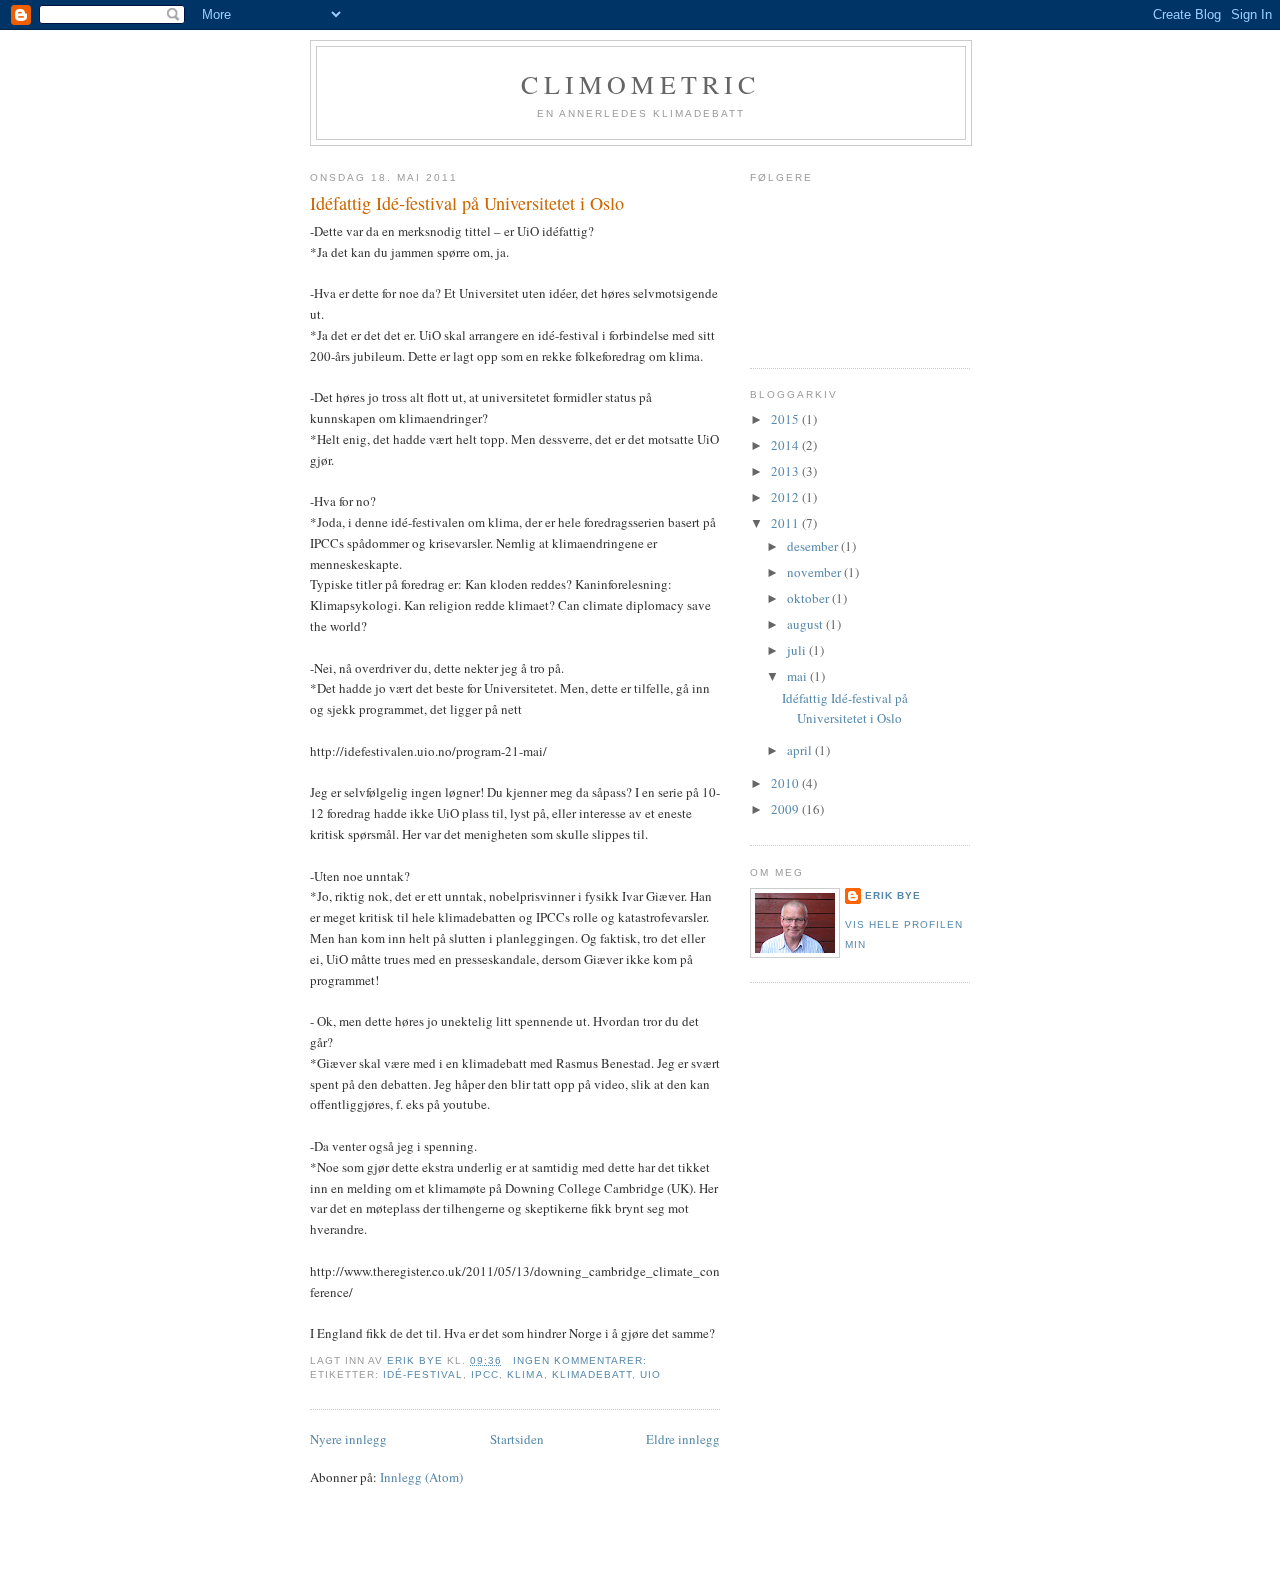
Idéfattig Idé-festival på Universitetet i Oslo (467, 203)
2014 (786, 445)
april (801, 750)
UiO (650, 1374)
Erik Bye (893, 895)
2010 (786, 783)
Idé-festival (423, 1374)
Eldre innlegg (683, 1439)
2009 (786, 809)
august (806, 624)
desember (814, 546)
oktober (809, 598)
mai (798, 676)
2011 (786, 523)
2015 (786, 419)
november (815, 572)
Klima (525, 1374)
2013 (786, 471)
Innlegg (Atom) (421, 1477)
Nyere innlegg (348, 1439)
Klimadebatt (592, 1374)
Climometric (640, 84)
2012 (786, 497)
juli (798, 650)
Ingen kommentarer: (582, 1360)
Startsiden (517, 1439)
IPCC (485, 1374)
